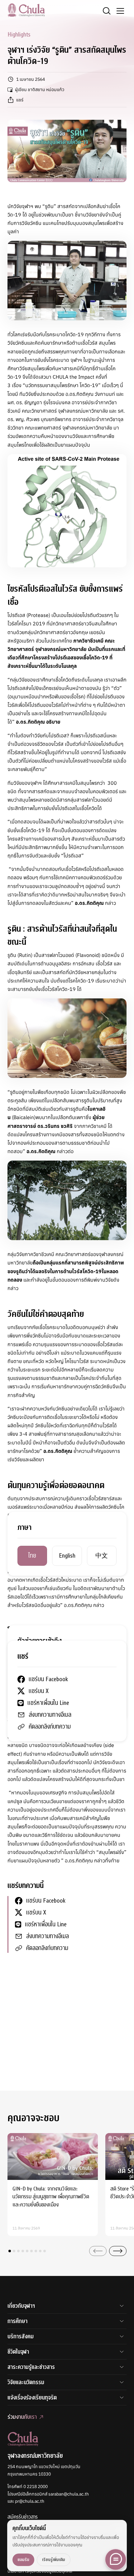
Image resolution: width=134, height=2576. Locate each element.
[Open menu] (120, 11)
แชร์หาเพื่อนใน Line (46, 1924)
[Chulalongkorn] (26, 10)
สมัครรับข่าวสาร (23, 2517)
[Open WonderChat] (116, 2559)
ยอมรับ (23, 2560)
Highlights (19, 34)
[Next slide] (118, 2251)
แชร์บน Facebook (46, 1901)
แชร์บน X (36, 1912)
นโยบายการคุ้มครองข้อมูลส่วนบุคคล (40, 2571)
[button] (10, 2251)
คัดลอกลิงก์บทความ (47, 1948)
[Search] (107, 11)
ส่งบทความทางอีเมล (48, 1936)
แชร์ (20, 100)
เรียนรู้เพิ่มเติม (54, 2560)
